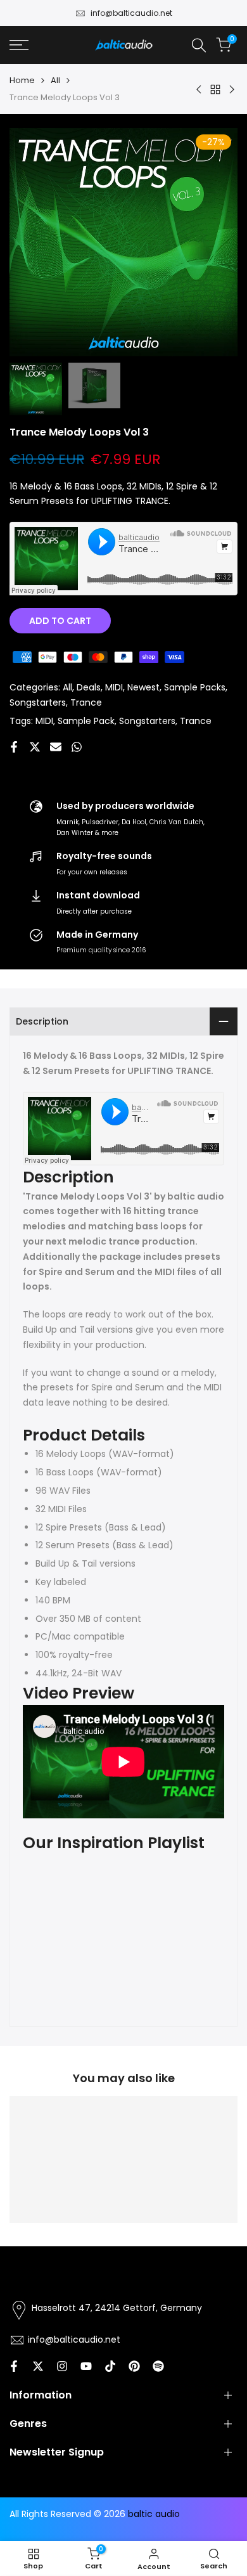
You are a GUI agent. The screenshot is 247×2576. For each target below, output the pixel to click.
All (55, 80)
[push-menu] (19, 45)
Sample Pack (86, 721)
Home (22, 80)
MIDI (114, 687)
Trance (86, 702)
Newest (143, 687)
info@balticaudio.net (131, 13)
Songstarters (38, 702)
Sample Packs (195, 687)
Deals (89, 687)
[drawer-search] (199, 45)
